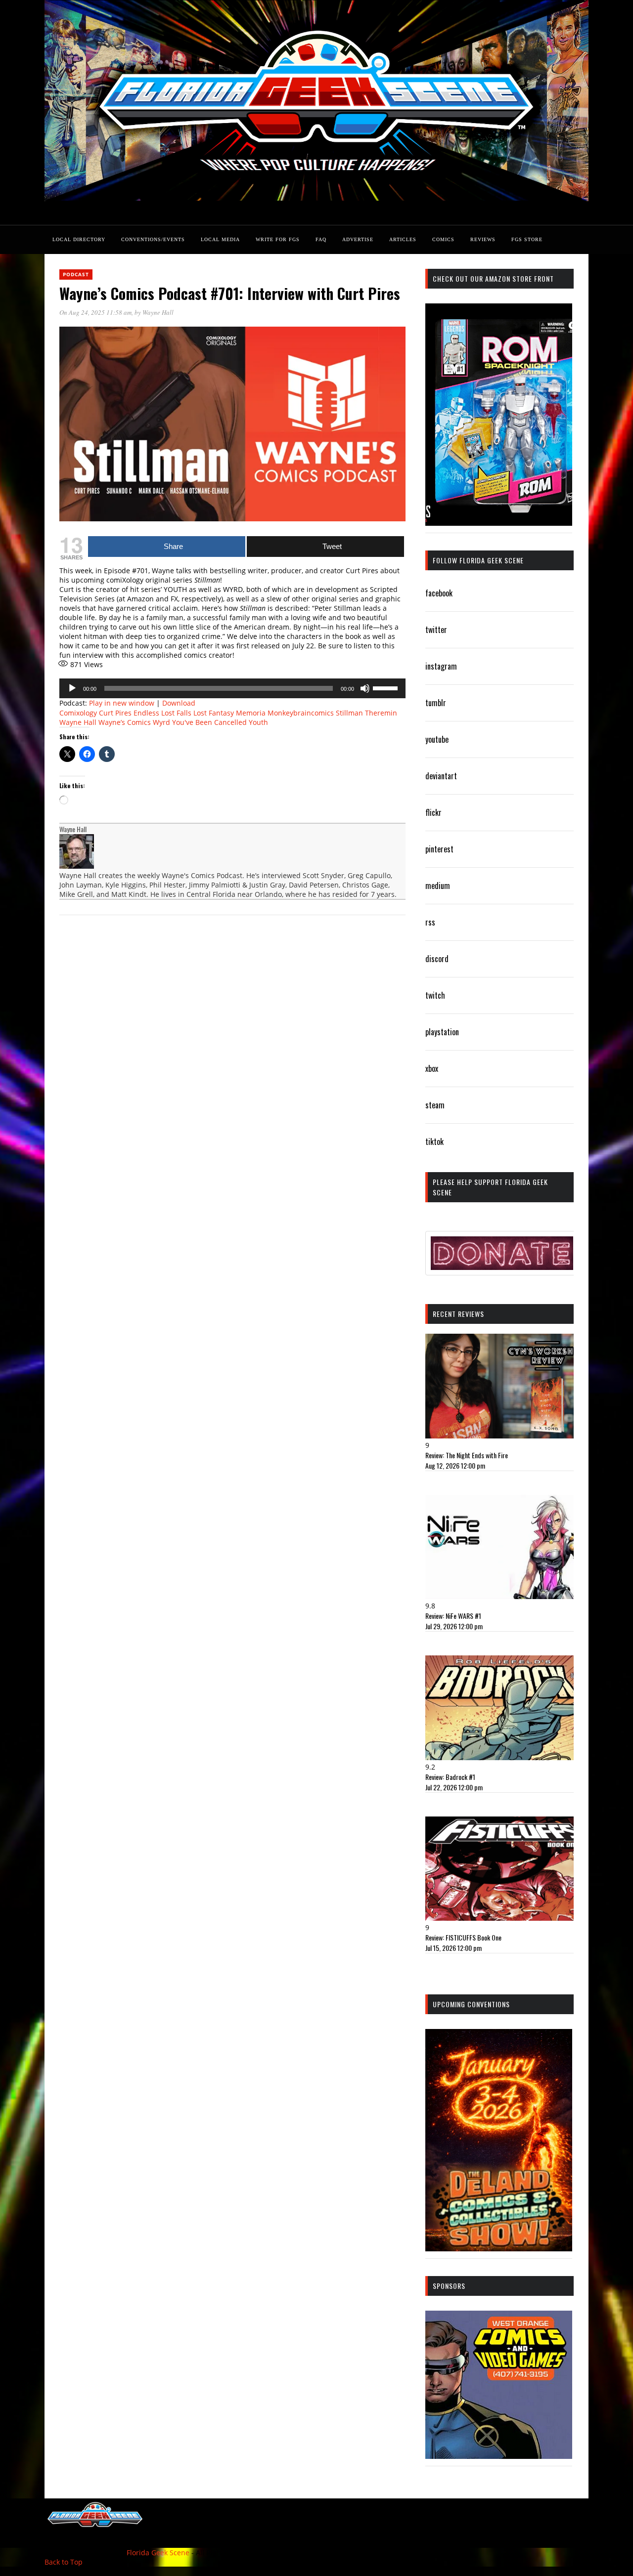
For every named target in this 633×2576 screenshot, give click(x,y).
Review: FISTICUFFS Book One (463, 1937)
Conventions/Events (153, 239)
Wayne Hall (158, 312)
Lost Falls (176, 713)
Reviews (483, 239)
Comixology (78, 713)
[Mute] (365, 688)
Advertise (358, 239)
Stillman (349, 713)
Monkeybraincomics (301, 713)
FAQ (321, 239)
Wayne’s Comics (125, 722)
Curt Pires (115, 713)
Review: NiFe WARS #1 (453, 1616)
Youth (258, 722)
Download (179, 703)
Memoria (251, 713)
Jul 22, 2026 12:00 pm (454, 1787)
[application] (232, 688)
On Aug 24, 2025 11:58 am (95, 312)
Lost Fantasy (214, 713)
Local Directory (79, 239)
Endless (146, 713)
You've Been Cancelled (209, 722)
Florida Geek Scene (158, 2553)
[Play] (72, 688)
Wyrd (161, 722)
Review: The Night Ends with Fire (467, 1455)
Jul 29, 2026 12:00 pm (454, 1626)
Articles (403, 239)
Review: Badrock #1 (450, 1777)
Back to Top (64, 2562)
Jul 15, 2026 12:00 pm (453, 1948)
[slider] (387, 687)
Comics (443, 239)
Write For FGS (278, 239)
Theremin (381, 713)
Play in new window (122, 703)
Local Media (220, 239)
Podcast (76, 274)
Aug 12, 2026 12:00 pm (455, 1465)
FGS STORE (527, 239)
